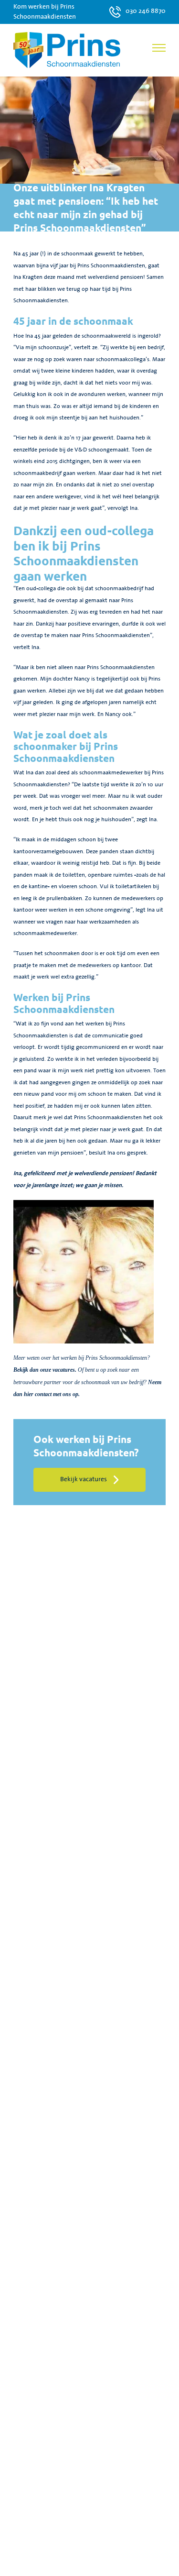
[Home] (67, 50)
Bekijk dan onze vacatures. (45, 1370)
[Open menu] (159, 48)
